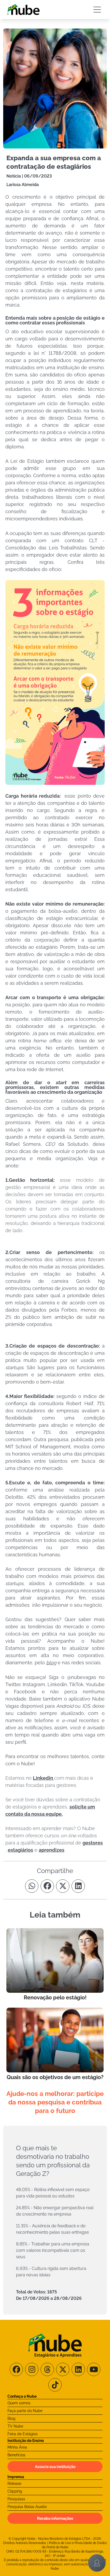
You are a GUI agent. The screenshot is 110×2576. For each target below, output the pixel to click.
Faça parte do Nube (25, 2411)
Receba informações (55, 2518)
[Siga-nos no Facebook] (16, 2369)
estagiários (20, 1850)
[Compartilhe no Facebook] (47, 1886)
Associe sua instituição (55, 2467)
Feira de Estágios (23, 2434)
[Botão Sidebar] (97, 10)
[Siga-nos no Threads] (47, 2369)
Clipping (15, 2491)
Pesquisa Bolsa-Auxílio (27, 2507)
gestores (93, 1843)
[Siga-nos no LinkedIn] (78, 2369)
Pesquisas (16, 2499)
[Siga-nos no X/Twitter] (63, 2369)
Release (14, 2483)
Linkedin (44, 1778)
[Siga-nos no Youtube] (94, 2369)
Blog (11, 2418)
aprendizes (52, 1850)
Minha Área (17, 2447)
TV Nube (15, 2426)
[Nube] (23, 10)
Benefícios (16, 2455)
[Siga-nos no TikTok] (55, 2385)
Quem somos (19, 2403)
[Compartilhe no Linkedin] (78, 1886)
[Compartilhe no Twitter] (63, 1886)
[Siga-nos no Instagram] (32, 2369)
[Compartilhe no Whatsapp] (32, 1886)
